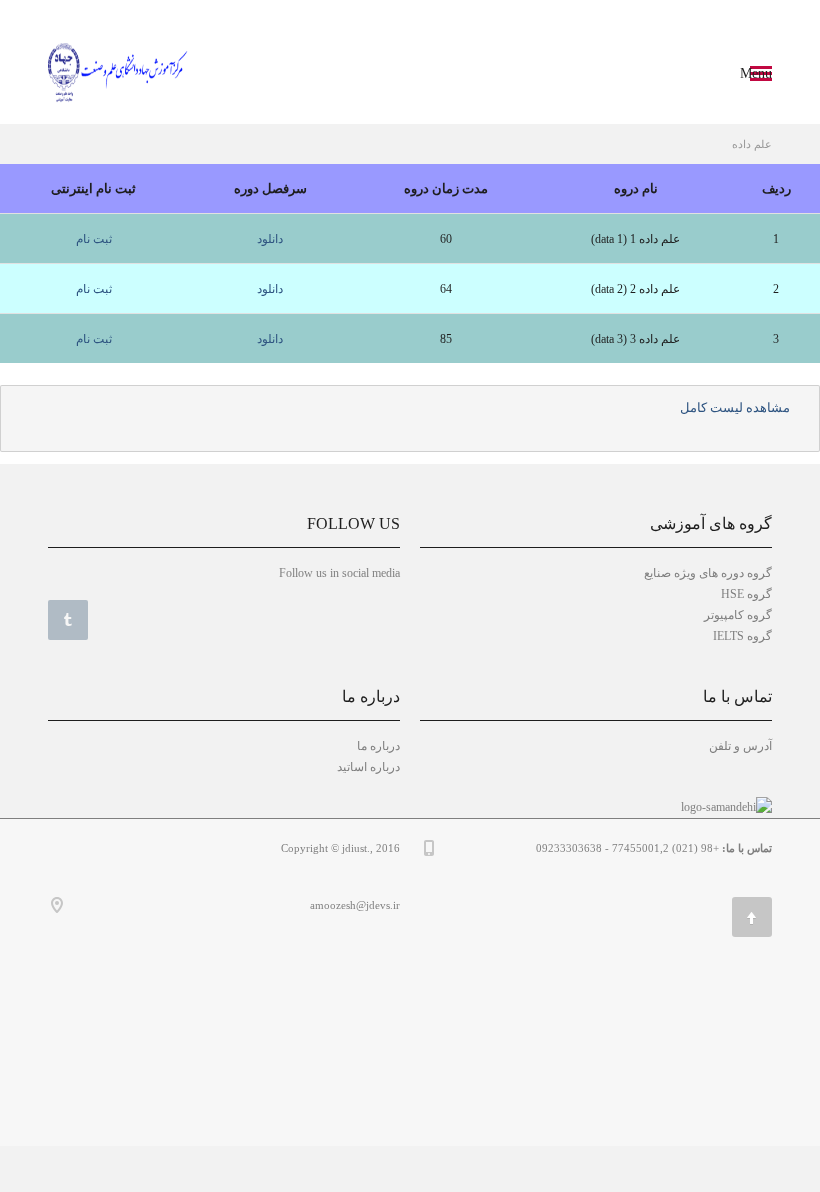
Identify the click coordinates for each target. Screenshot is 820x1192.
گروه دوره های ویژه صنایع (708, 573)
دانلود (270, 239)
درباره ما (378, 746)
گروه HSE (746, 594)
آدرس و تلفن (740, 746)
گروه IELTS (742, 636)
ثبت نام (94, 239)
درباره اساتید (368, 767)
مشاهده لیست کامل (735, 407)
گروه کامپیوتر (738, 615)
